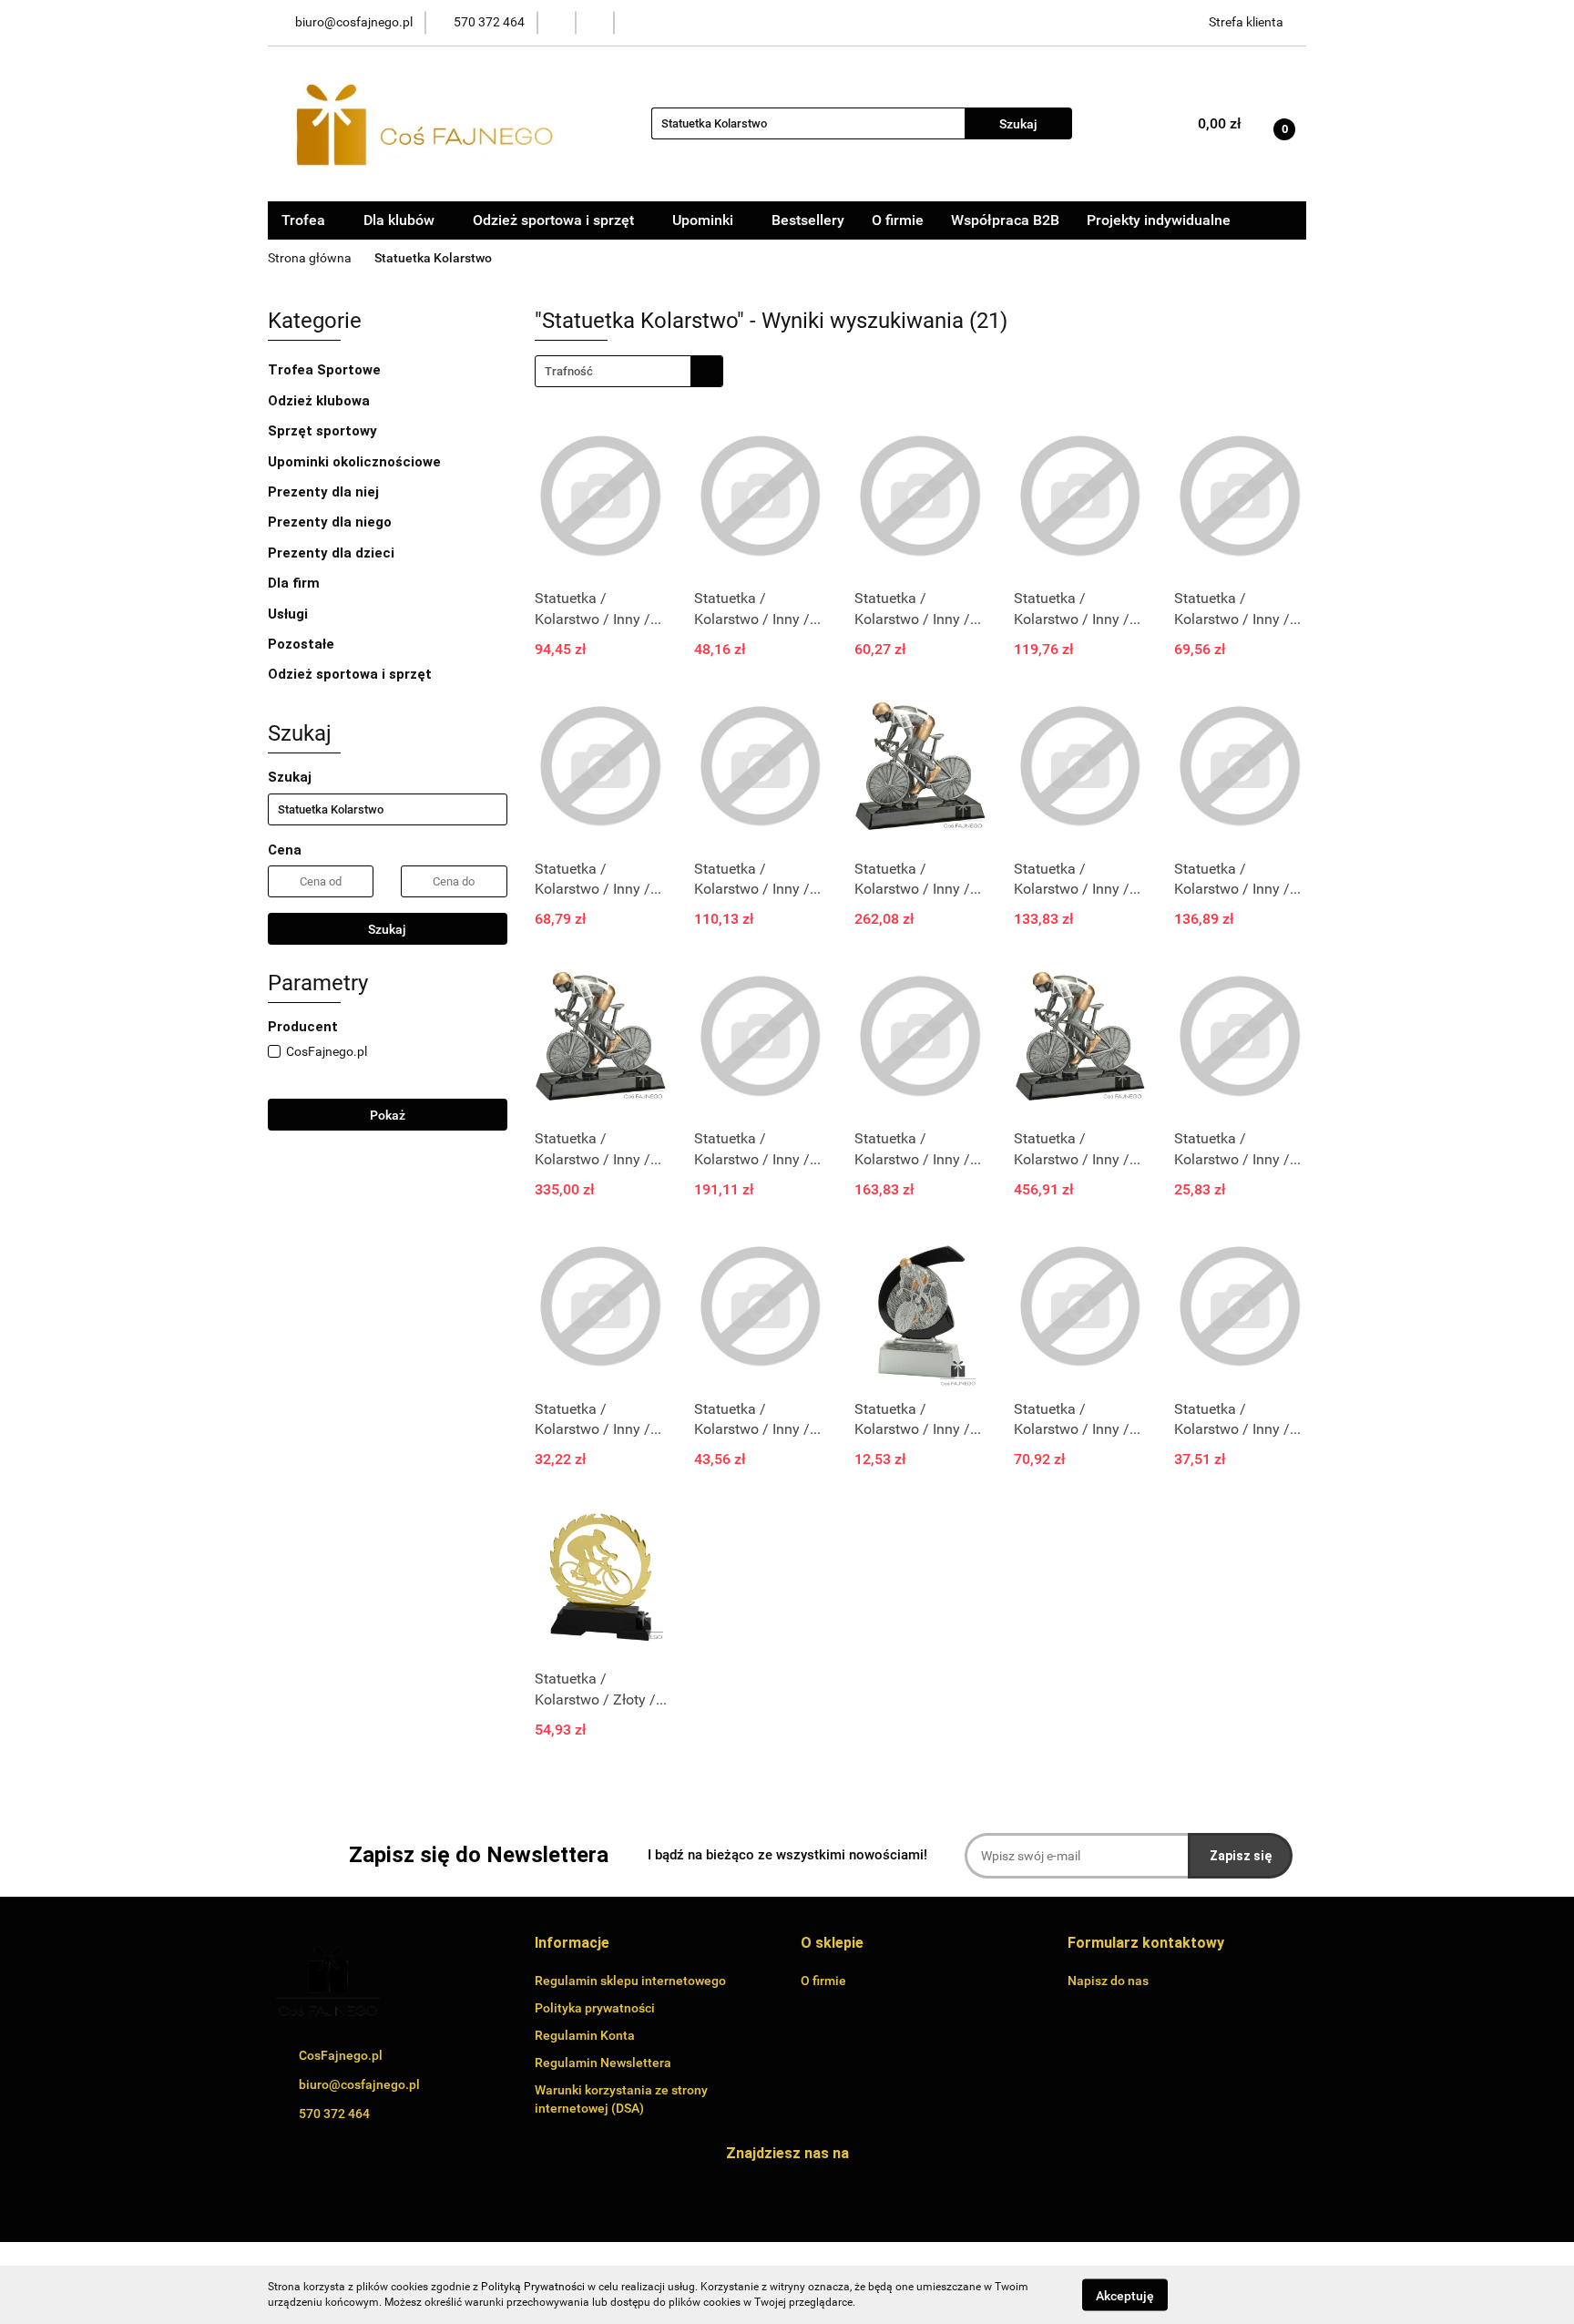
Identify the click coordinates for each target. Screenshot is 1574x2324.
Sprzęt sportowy (322, 431)
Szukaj (387, 929)
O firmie (898, 220)
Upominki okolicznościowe (356, 462)
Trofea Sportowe (326, 370)
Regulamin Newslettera (603, 2063)
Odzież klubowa (321, 401)
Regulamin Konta (585, 2035)
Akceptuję (1125, 2295)
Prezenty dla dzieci (333, 553)
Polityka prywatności (595, 2008)
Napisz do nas (1108, 1981)
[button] (572, 1944)
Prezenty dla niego (332, 522)
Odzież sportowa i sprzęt (352, 674)
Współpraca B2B (1005, 220)
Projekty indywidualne (1159, 220)
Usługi (290, 614)
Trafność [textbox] (569, 371)
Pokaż (388, 1115)
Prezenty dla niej (325, 492)
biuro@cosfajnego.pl (359, 2084)
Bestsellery (808, 220)
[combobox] (629, 371)
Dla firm (296, 583)
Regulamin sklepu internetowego (630, 1981)
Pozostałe (303, 644)
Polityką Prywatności (533, 2287)
